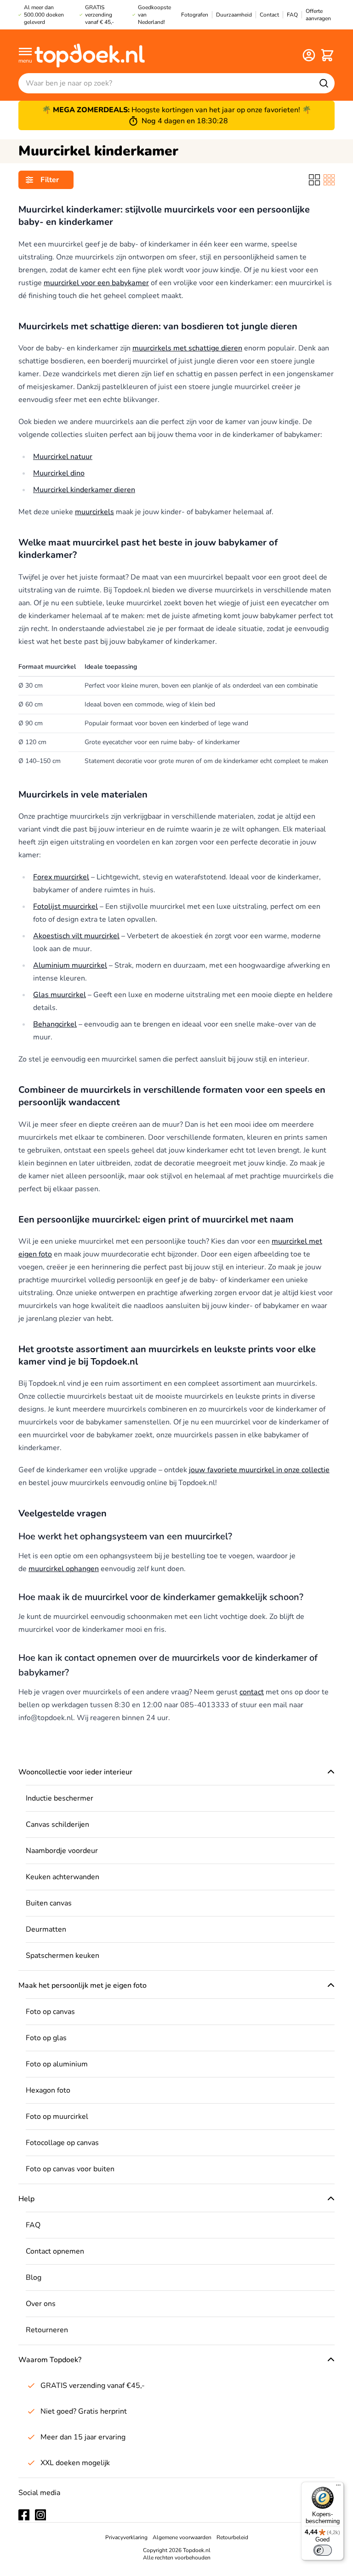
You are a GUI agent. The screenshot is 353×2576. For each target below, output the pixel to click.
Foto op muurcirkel (57, 2117)
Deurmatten (46, 1929)
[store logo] (90, 55)
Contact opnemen (55, 2251)
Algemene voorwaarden (182, 2537)
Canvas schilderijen (57, 1824)
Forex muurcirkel (61, 877)
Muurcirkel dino (59, 473)
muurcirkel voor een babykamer (96, 283)
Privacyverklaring (126, 2537)
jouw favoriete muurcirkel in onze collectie (259, 1470)
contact (252, 1692)
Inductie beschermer (60, 1798)
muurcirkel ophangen (64, 1569)
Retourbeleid (232, 2537)
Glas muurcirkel (60, 995)
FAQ (33, 2225)
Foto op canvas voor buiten (70, 2169)
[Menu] (338, 2487)
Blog (34, 2278)
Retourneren (47, 2330)
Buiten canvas (49, 1903)
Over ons (41, 2304)
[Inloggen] (309, 55)
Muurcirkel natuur (63, 457)
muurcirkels (94, 512)
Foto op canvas (50, 2012)
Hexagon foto (48, 2090)
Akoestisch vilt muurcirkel (76, 936)
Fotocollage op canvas (62, 2143)
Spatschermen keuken (63, 1956)
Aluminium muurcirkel (70, 965)
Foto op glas (46, 2038)
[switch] (323, 2550)
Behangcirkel (55, 1024)
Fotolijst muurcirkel (65, 906)
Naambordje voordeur (62, 1851)
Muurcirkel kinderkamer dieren (84, 490)
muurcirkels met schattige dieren (187, 348)
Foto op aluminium (57, 2064)
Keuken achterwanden (63, 1877)
